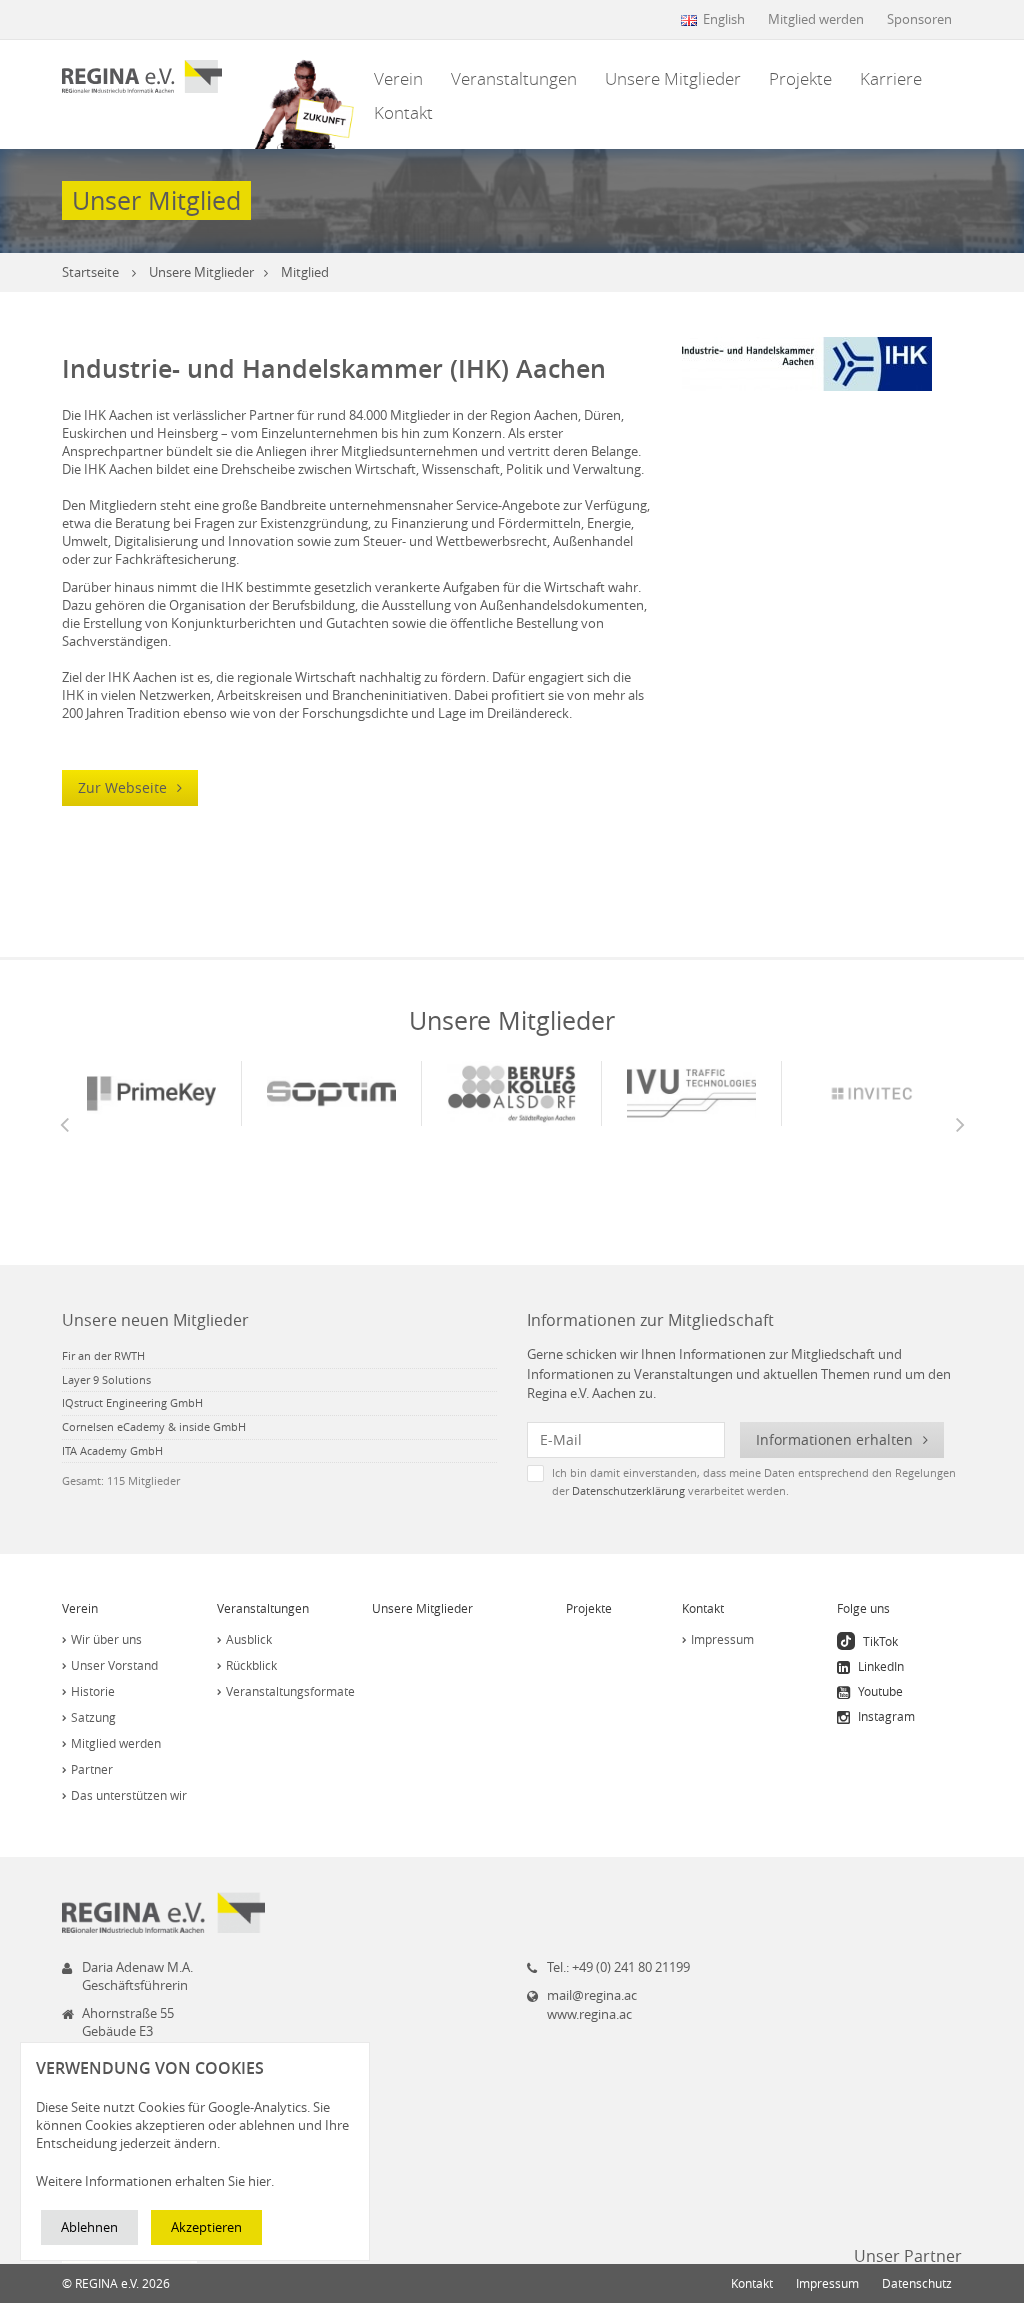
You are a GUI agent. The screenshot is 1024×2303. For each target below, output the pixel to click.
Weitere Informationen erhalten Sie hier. (155, 2181)
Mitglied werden (816, 19)
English (724, 19)
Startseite (90, 272)
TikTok (879, 1641)
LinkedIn (879, 1666)
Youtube (879, 1691)
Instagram (885, 1716)
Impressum (722, 1639)
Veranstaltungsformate (290, 1691)
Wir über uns (106, 1639)
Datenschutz (917, 2283)
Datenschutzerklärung (628, 1490)
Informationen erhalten (836, 1439)
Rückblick (251, 1665)
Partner (92, 1769)
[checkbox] (744, 1481)
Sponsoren (919, 19)
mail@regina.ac (592, 1995)
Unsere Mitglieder (673, 78)
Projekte (800, 78)
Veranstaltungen (514, 78)
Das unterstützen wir (129, 1795)
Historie (93, 1691)
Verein (398, 78)
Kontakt (403, 112)
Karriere (891, 78)
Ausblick (249, 1639)
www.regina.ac (589, 2014)
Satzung (93, 1717)
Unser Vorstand (114, 1665)
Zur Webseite (124, 787)
